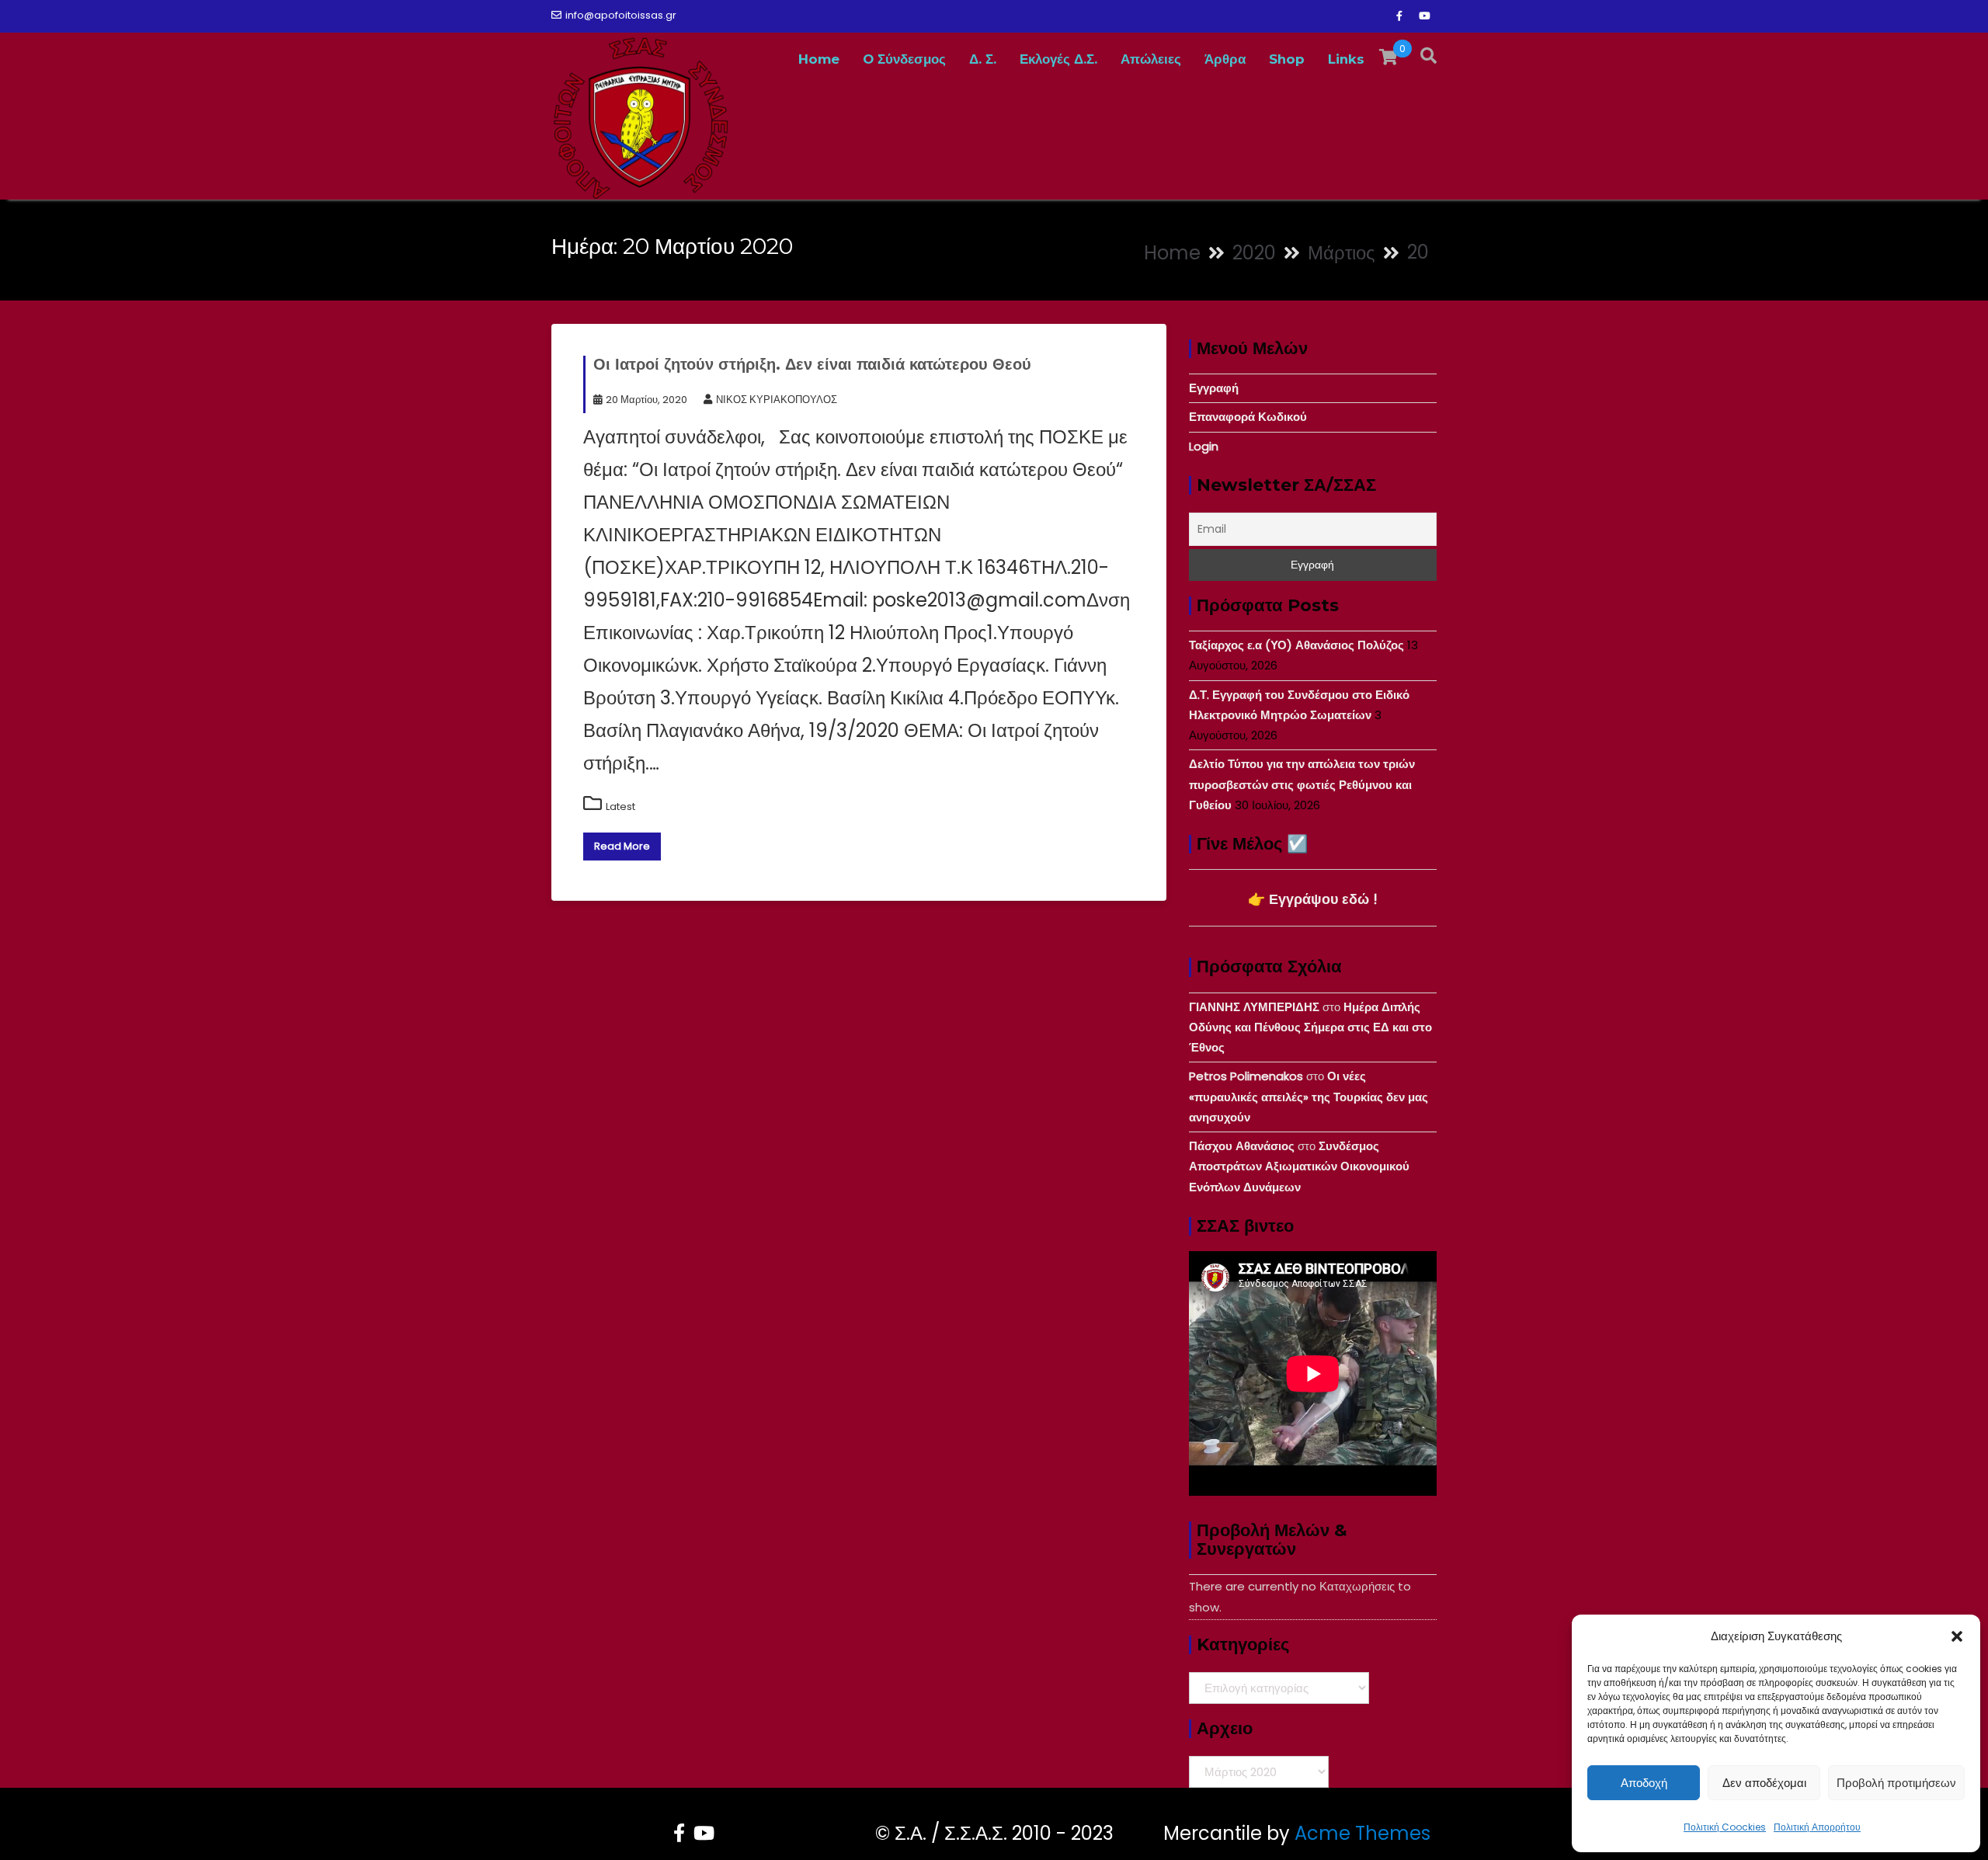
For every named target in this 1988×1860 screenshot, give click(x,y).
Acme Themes (1362, 1833)
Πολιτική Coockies (1725, 1827)
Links (1346, 59)
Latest (620, 807)
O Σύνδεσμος (904, 59)
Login (1204, 446)
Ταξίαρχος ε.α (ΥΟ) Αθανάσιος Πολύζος (1296, 645)
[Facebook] (1399, 16)
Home (819, 59)
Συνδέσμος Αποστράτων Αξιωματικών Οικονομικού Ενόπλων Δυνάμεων (1299, 1166)
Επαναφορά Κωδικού (1248, 417)
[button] (1957, 1636)
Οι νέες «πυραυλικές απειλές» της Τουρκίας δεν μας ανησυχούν (1309, 1097)
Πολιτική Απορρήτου (1817, 1827)
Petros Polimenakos (1246, 1076)
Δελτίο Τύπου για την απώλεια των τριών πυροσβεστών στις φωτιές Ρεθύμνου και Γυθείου (1302, 784)
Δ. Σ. (983, 59)
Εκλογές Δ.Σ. (1058, 59)
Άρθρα (1225, 59)
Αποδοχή (1644, 1783)
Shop (1287, 59)
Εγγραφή (1214, 388)
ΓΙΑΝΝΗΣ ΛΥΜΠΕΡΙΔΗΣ (1254, 1007)
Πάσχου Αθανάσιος (1242, 1146)
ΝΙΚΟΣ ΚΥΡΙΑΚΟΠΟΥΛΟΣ (777, 400)
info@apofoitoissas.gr (621, 15)
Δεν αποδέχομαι (1764, 1783)
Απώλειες (1151, 59)
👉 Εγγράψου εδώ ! (1313, 899)
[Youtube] (1424, 16)
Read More (622, 846)
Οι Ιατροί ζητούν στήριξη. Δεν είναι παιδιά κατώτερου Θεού (812, 364)
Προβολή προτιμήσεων (1896, 1783)
